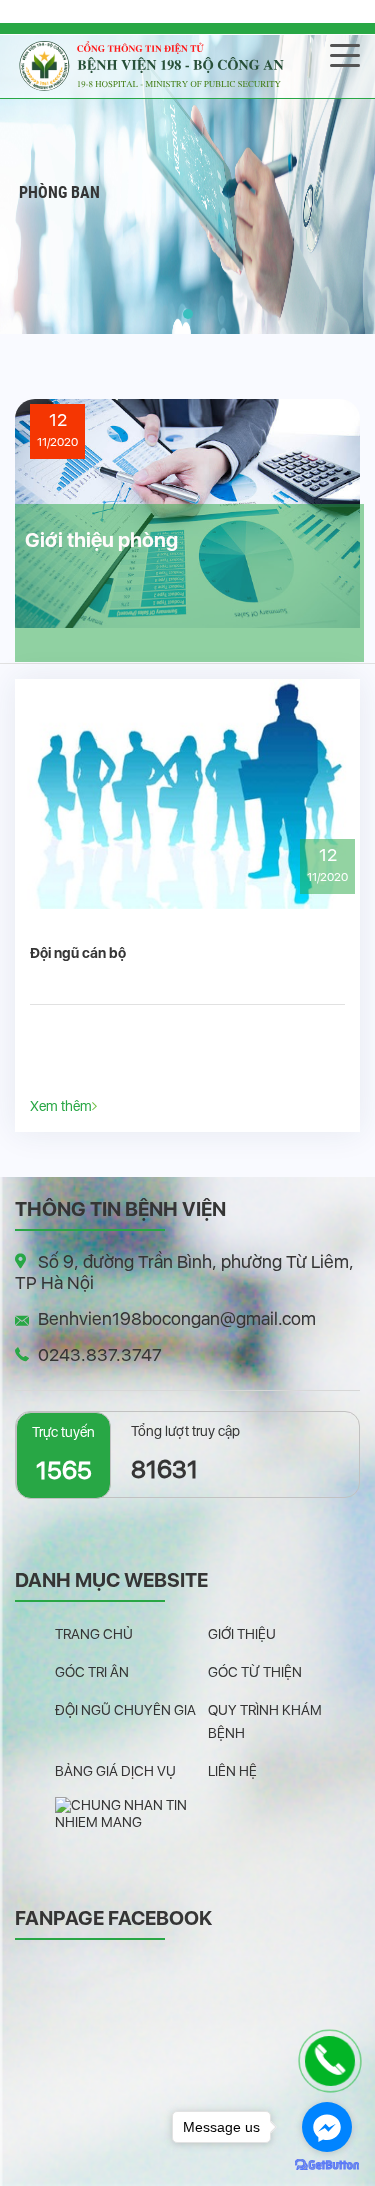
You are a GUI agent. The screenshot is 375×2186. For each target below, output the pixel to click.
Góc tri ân (92, 1672)
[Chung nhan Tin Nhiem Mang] (131, 1813)
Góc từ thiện (255, 1672)
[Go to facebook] (327, 2127)
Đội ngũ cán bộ (78, 953)
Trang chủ (94, 1634)
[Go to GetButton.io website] (327, 2165)
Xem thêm (61, 1105)
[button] (188, 314)
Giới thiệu (242, 1634)
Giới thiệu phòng (101, 540)
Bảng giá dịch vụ (115, 1771)
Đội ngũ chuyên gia (125, 1710)
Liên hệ (232, 1771)
